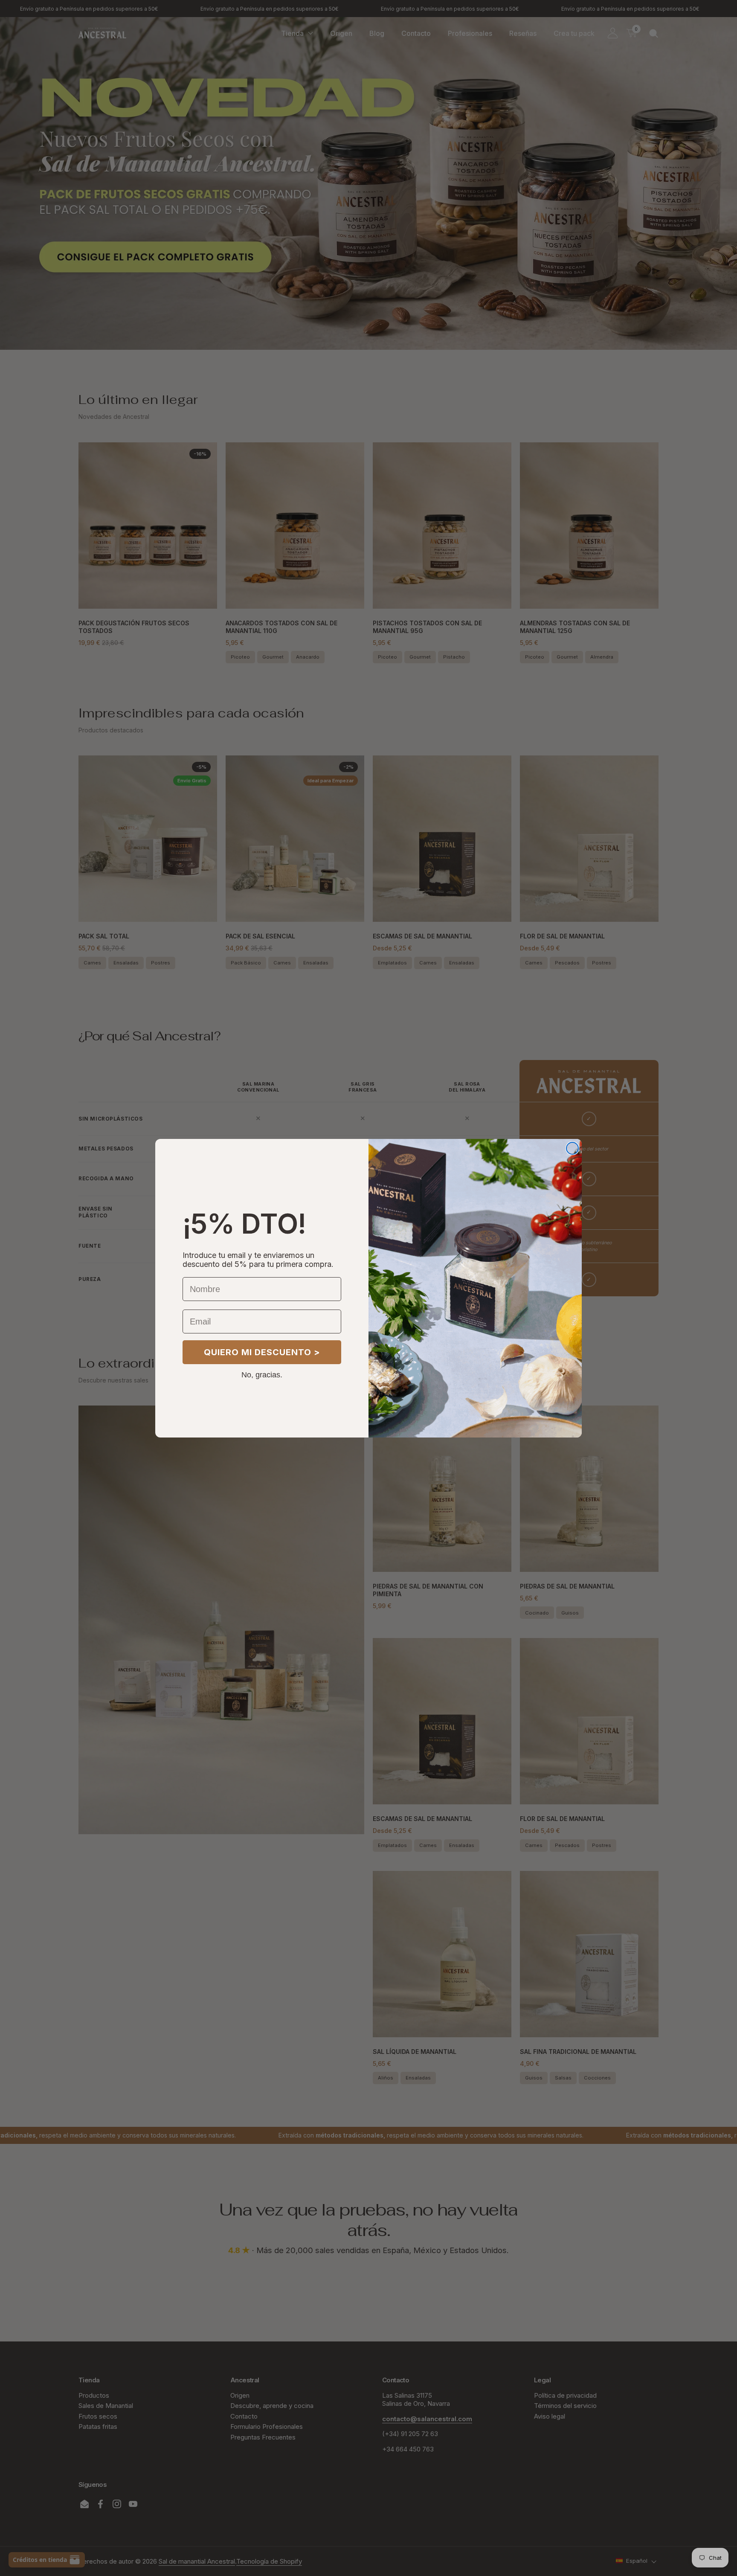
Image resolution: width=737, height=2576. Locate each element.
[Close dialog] (572, 1148)
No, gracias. (262, 1374)
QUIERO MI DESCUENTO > (262, 1352)
